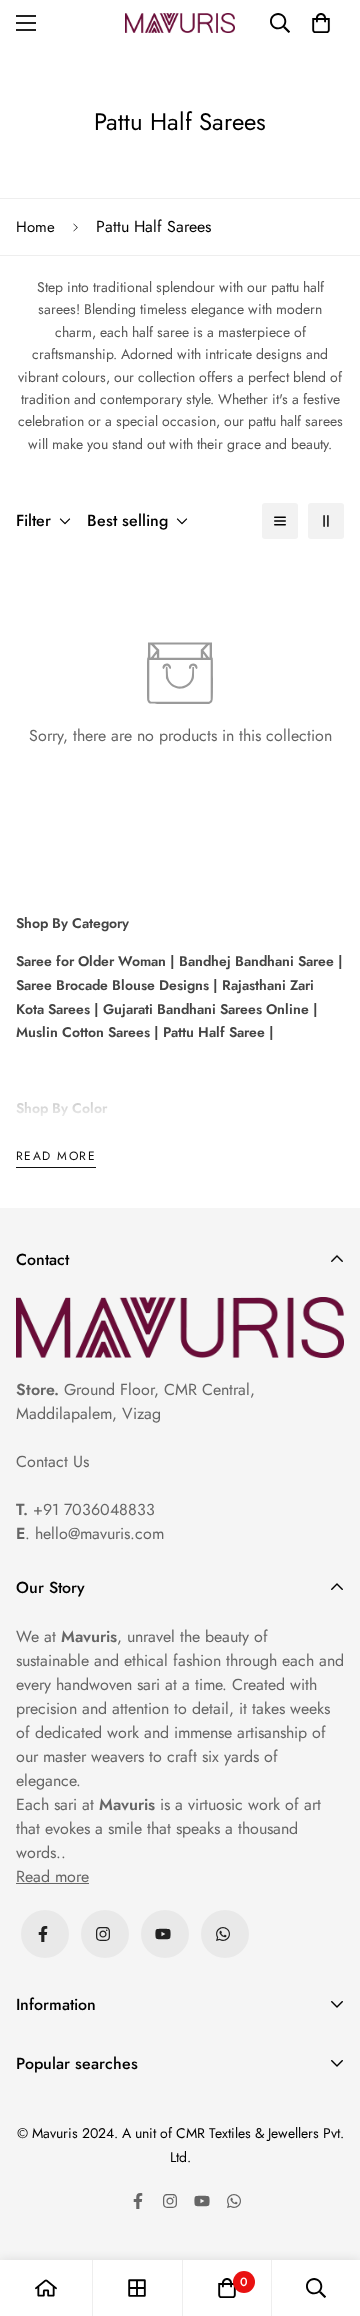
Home (35, 227)
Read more (56, 1157)
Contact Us (52, 1461)
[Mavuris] (180, 23)
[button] (321, 23)
